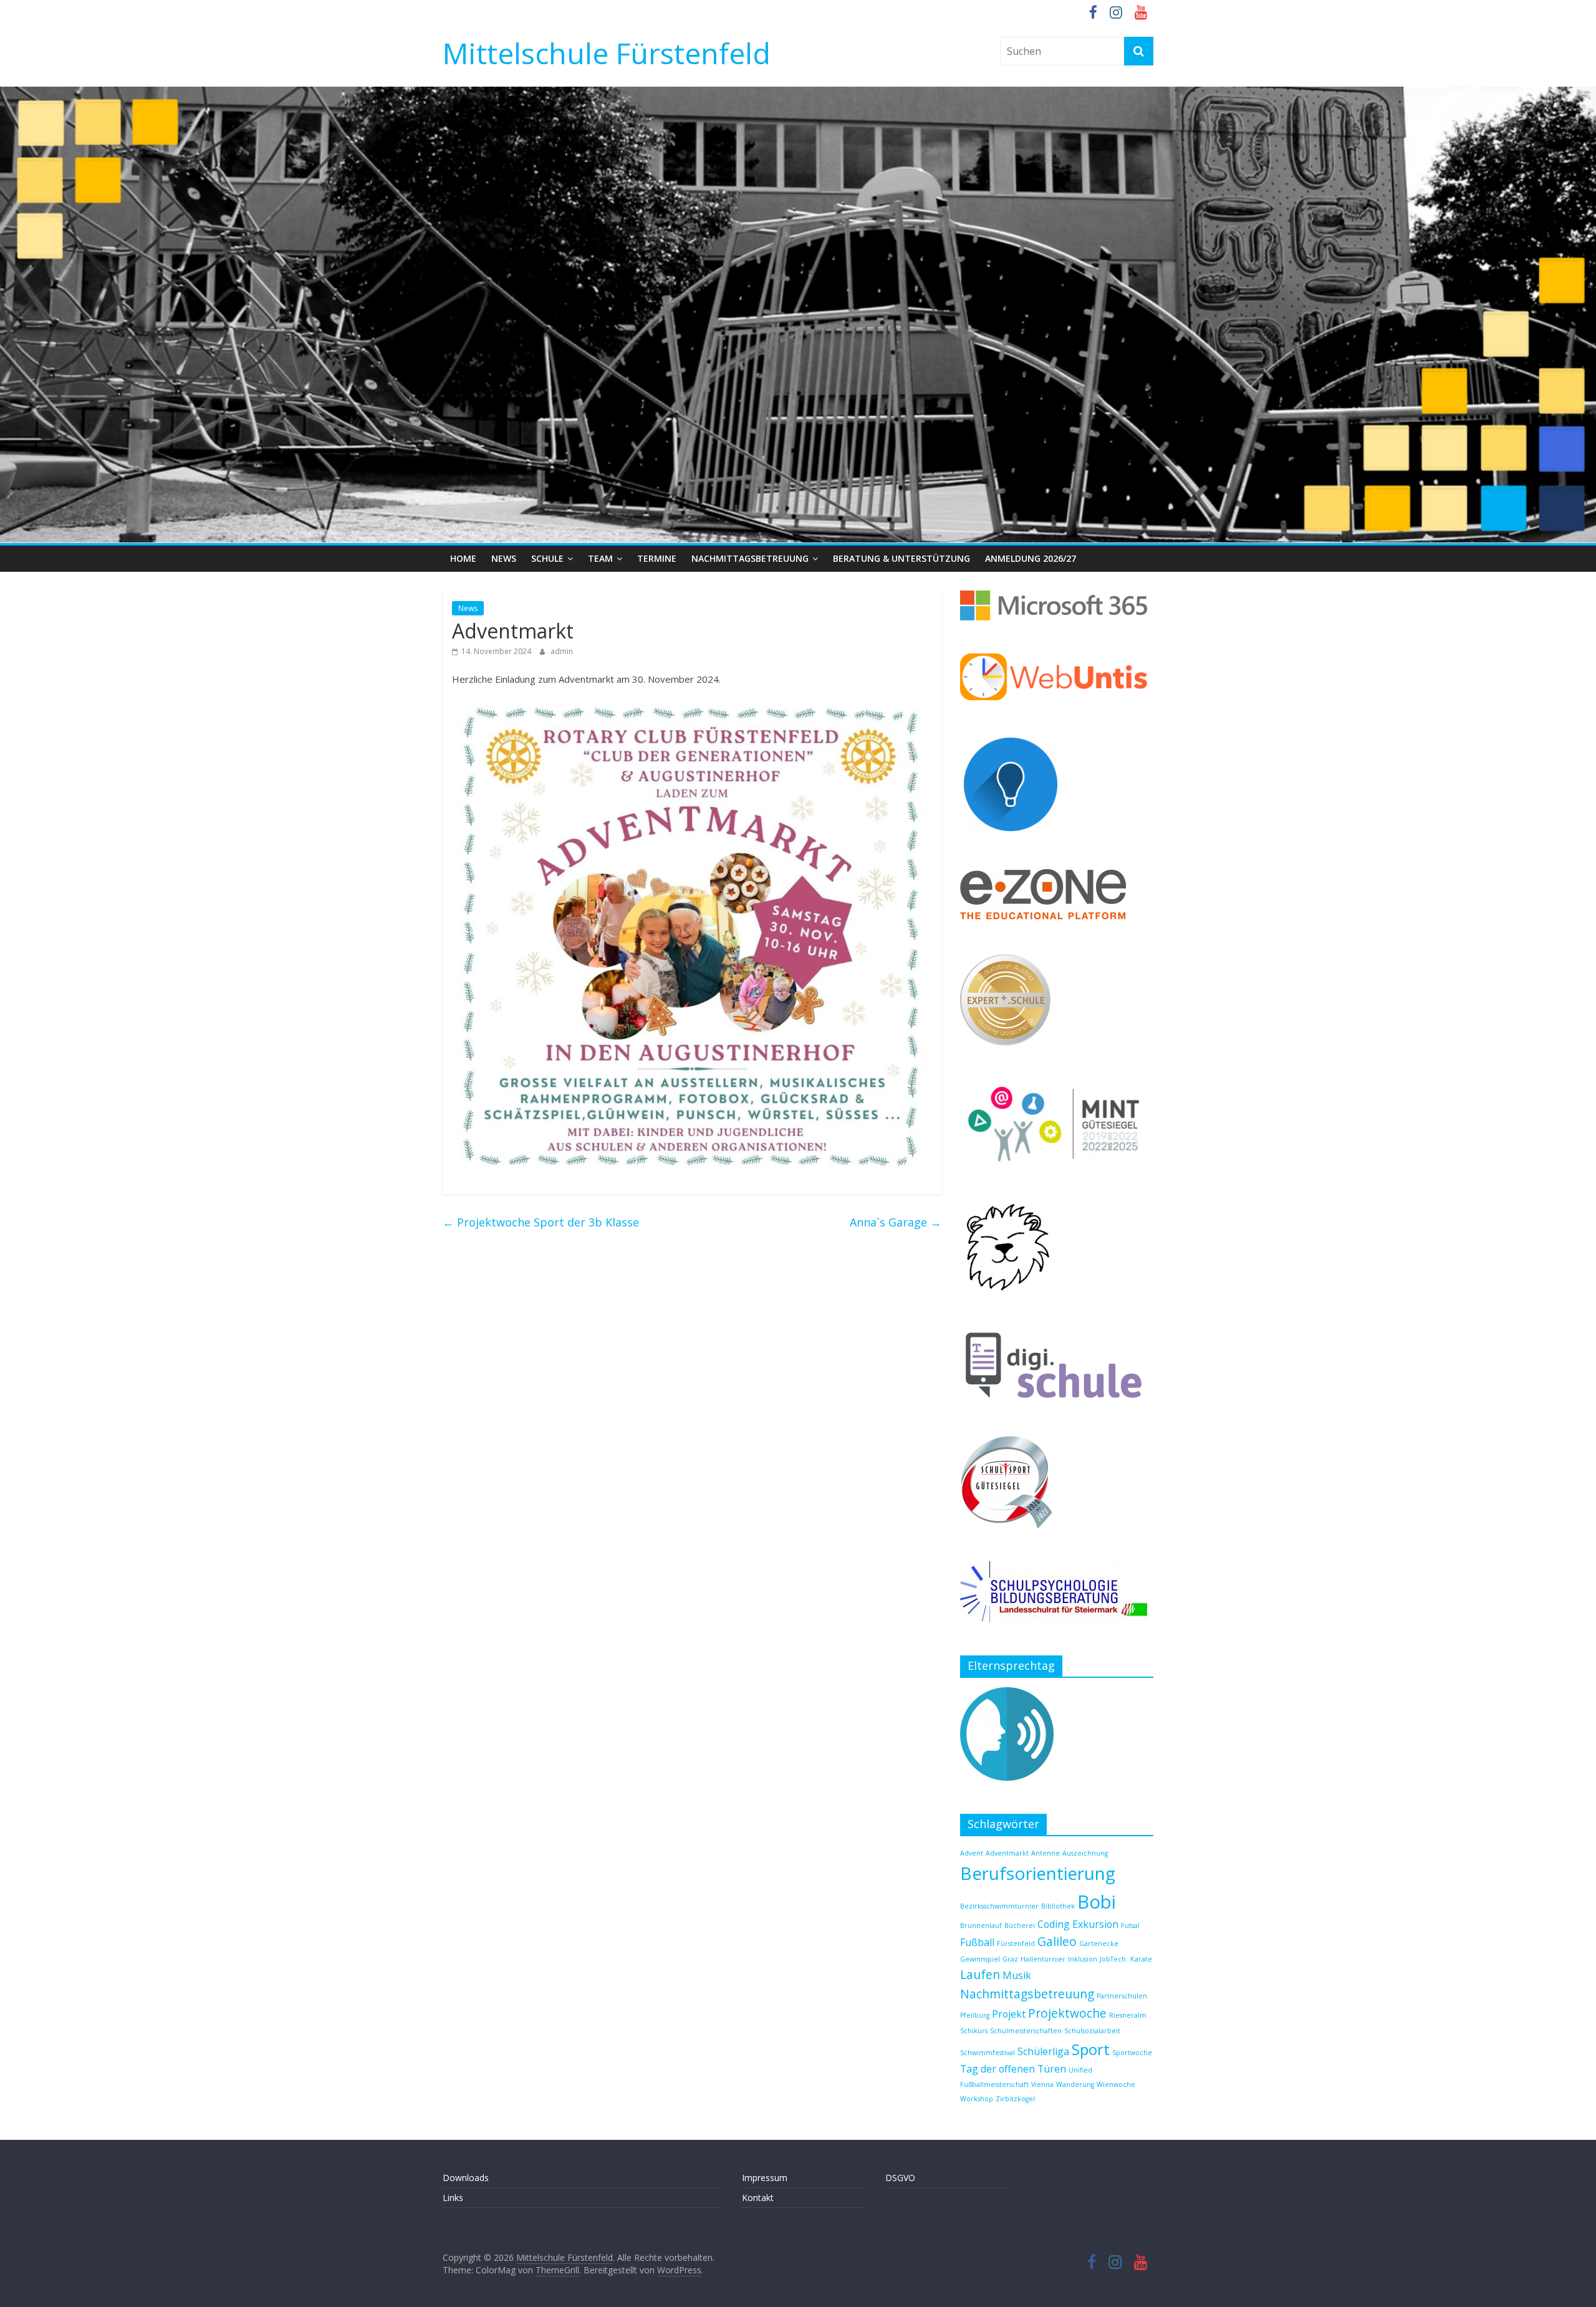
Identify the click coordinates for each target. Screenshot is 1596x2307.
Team (600, 558)
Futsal (1130, 1925)
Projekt (1009, 2014)
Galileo (1057, 1941)
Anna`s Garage (896, 1222)
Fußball (977, 1942)
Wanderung (1075, 2084)
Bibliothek (1058, 1906)
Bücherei (1020, 1925)
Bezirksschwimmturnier (999, 1906)
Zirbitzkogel (1015, 2099)
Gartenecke (1099, 1943)
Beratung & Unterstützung (901, 558)
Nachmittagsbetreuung (750, 558)
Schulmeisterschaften (1026, 2031)
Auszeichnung (1085, 1853)
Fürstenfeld (1016, 1943)
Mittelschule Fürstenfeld (607, 53)
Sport (1091, 2049)
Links (453, 2198)
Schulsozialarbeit (1092, 2031)
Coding (1054, 1924)
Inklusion (1083, 1959)
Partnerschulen (1122, 1996)
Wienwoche (1116, 2084)
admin (562, 651)
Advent (972, 1853)
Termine (657, 558)
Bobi (1097, 1902)
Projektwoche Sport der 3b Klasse (541, 1222)
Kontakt (758, 2198)
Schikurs (974, 2031)
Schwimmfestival (988, 2053)
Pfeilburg (975, 2015)
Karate (1141, 1959)
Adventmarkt (1007, 1853)
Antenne (1046, 1853)
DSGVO (900, 2178)
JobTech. (1114, 1959)
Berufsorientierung (1038, 1873)
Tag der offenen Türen (1013, 2069)
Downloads (466, 2178)
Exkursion (1095, 1924)
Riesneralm (1128, 2015)
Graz (1010, 1959)
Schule (547, 558)
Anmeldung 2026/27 (1031, 558)
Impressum (765, 2178)
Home (463, 558)
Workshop (977, 2099)
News (504, 558)
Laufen (980, 1974)
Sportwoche (1132, 2053)
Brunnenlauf (981, 1925)
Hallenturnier (1043, 1959)
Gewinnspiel (980, 1959)
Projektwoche (1067, 2013)
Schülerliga (1043, 2051)
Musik (1017, 1975)
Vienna (1042, 2084)
